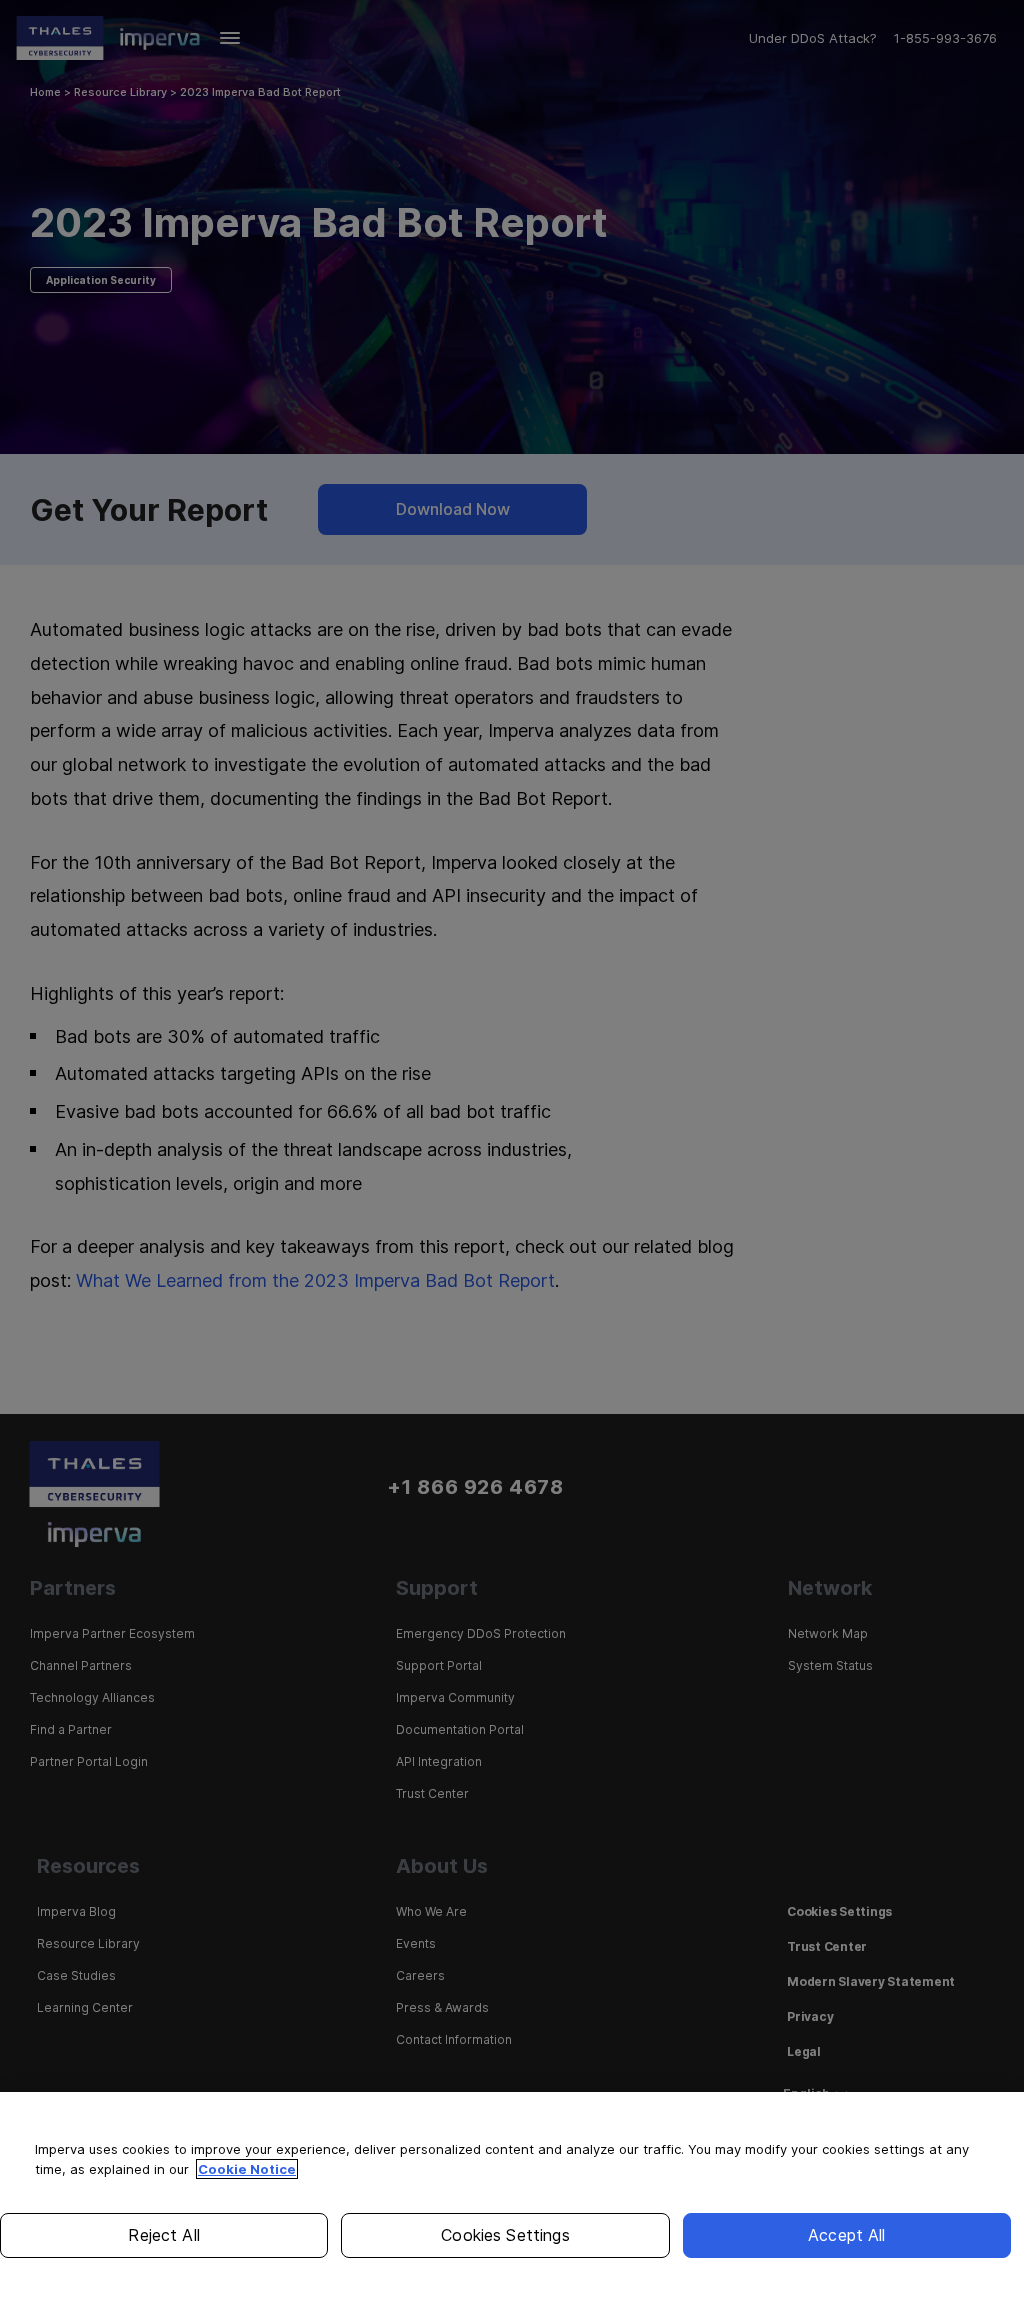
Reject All (164, 2235)
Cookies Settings (505, 2235)
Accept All (847, 2235)
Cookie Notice (247, 2169)
